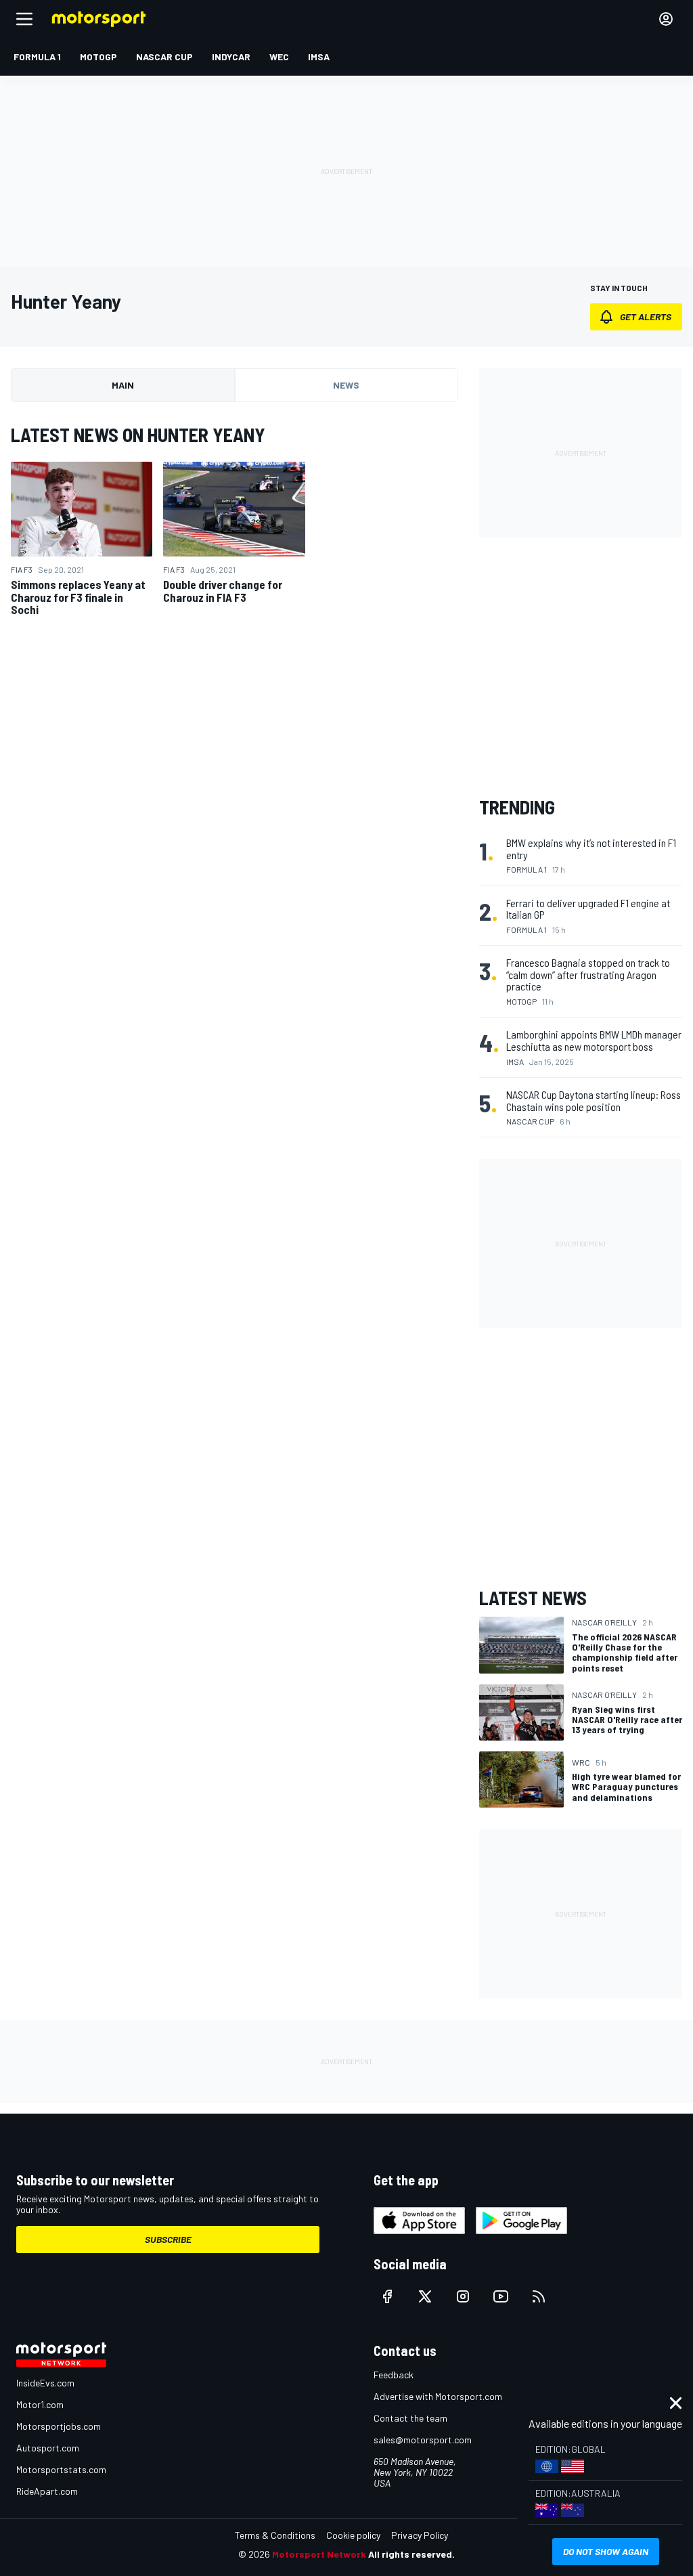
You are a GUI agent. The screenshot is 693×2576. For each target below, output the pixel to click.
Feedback (394, 2375)
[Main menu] (24, 19)
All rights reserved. (411, 2554)
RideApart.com (47, 2491)
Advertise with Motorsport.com (438, 2396)
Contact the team (410, 2418)
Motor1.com (40, 2404)
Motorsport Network (319, 2554)
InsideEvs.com (45, 2383)
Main (123, 385)
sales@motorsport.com (423, 2440)
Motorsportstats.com (61, 2469)
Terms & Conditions (275, 2535)
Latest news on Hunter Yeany (138, 435)
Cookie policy (353, 2535)
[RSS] (539, 2296)
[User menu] (666, 19)
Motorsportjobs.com (59, 2426)
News (346, 385)
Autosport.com (48, 2448)
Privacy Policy (420, 2535)
